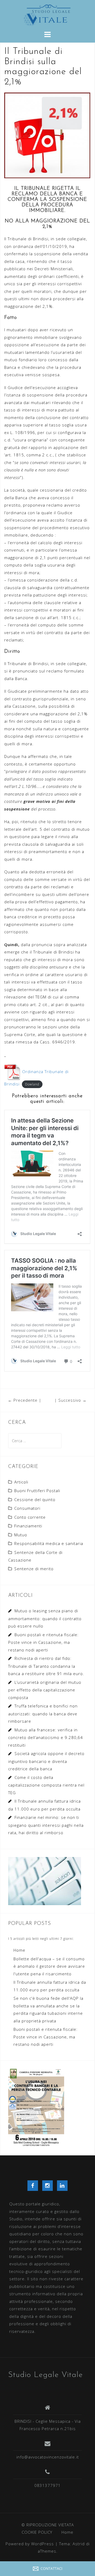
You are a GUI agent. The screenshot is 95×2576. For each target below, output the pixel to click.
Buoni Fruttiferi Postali (37, 1491)
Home (19, 1950)
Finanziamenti (28, 1526)
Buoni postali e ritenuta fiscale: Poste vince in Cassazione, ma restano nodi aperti (43, 1642)
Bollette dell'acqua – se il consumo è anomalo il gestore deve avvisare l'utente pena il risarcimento (49, 1966)
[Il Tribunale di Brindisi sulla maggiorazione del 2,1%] (47, 135)
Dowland (32, 1084)
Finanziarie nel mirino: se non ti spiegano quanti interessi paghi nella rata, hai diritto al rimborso (46, 1825)
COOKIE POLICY (37, 2532)
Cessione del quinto (35, 1499)
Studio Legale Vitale (46, 2375)
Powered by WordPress (30, 2544)
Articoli (21, 1482)
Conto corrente (30, 1517)
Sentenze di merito (34, 1569)
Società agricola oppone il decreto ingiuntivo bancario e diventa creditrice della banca (46, 1761)
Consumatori (27, 1508)
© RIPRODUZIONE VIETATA (48, 2525)
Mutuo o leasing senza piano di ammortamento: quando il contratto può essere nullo (45, 1618)
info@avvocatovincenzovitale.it (48, 2457)
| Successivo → (70, 1400)
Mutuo (21, 1535)
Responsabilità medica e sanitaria (49, 1543)
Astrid (79, 2544)
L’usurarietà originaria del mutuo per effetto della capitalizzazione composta (45, 1690)
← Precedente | (25, 1400)
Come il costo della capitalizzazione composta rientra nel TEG (46, 1785)
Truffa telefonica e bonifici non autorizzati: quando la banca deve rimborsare (43, 1713)
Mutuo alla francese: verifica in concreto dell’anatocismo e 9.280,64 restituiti (46, 1737)
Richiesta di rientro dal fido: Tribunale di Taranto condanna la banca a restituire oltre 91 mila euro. (46, 1666)
